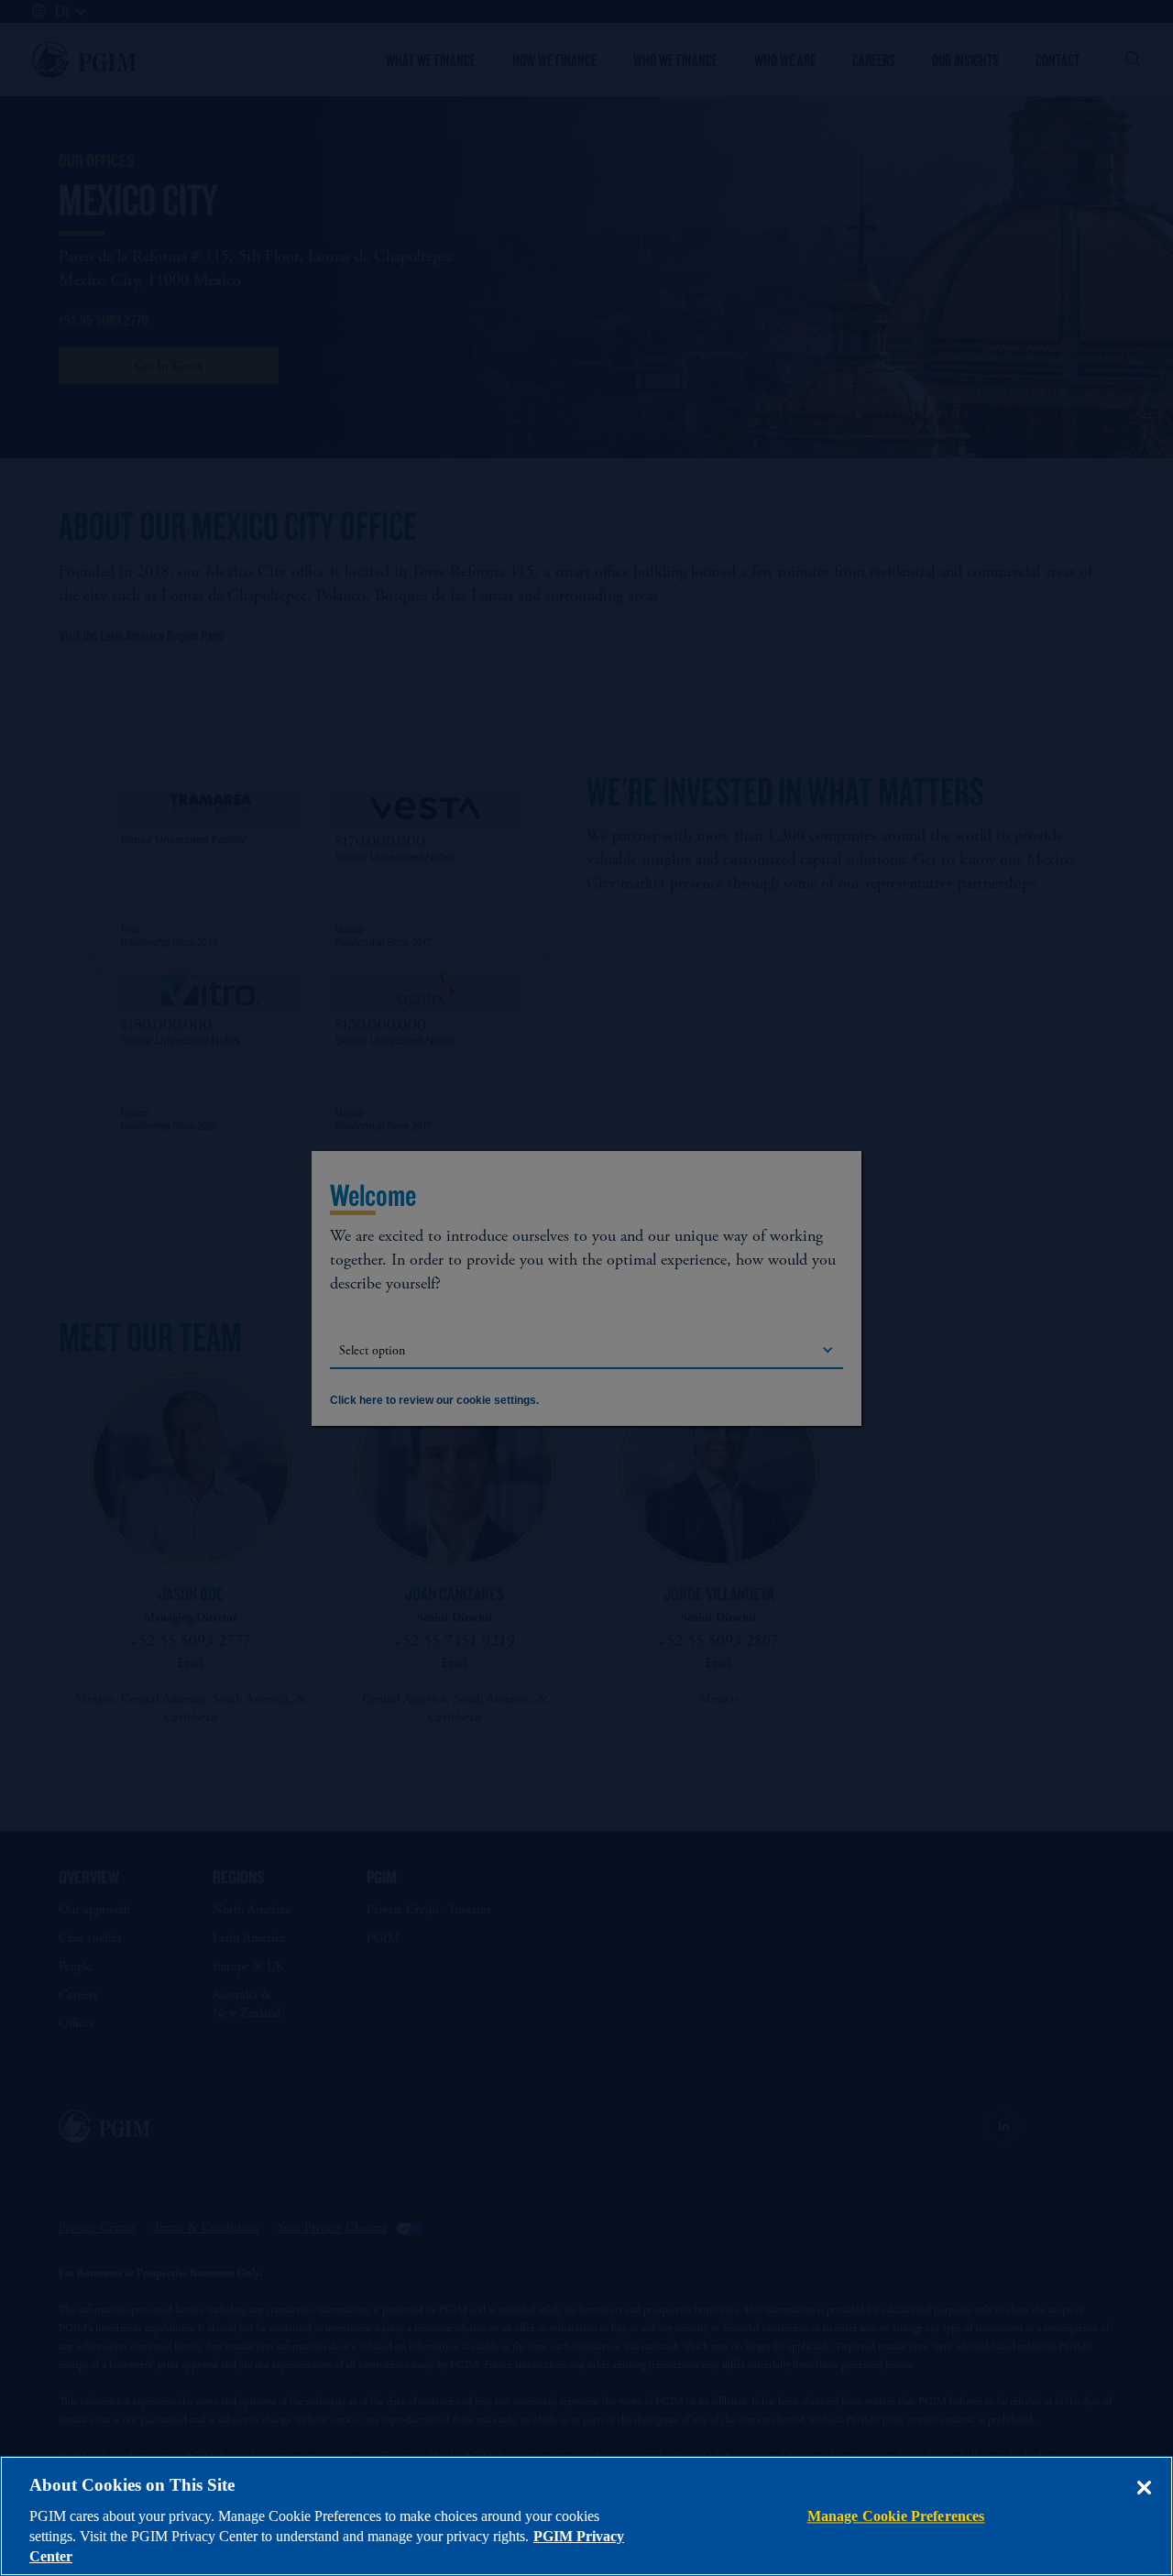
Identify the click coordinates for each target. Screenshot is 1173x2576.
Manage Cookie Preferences (896, 2516)
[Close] (1144, 2501)
